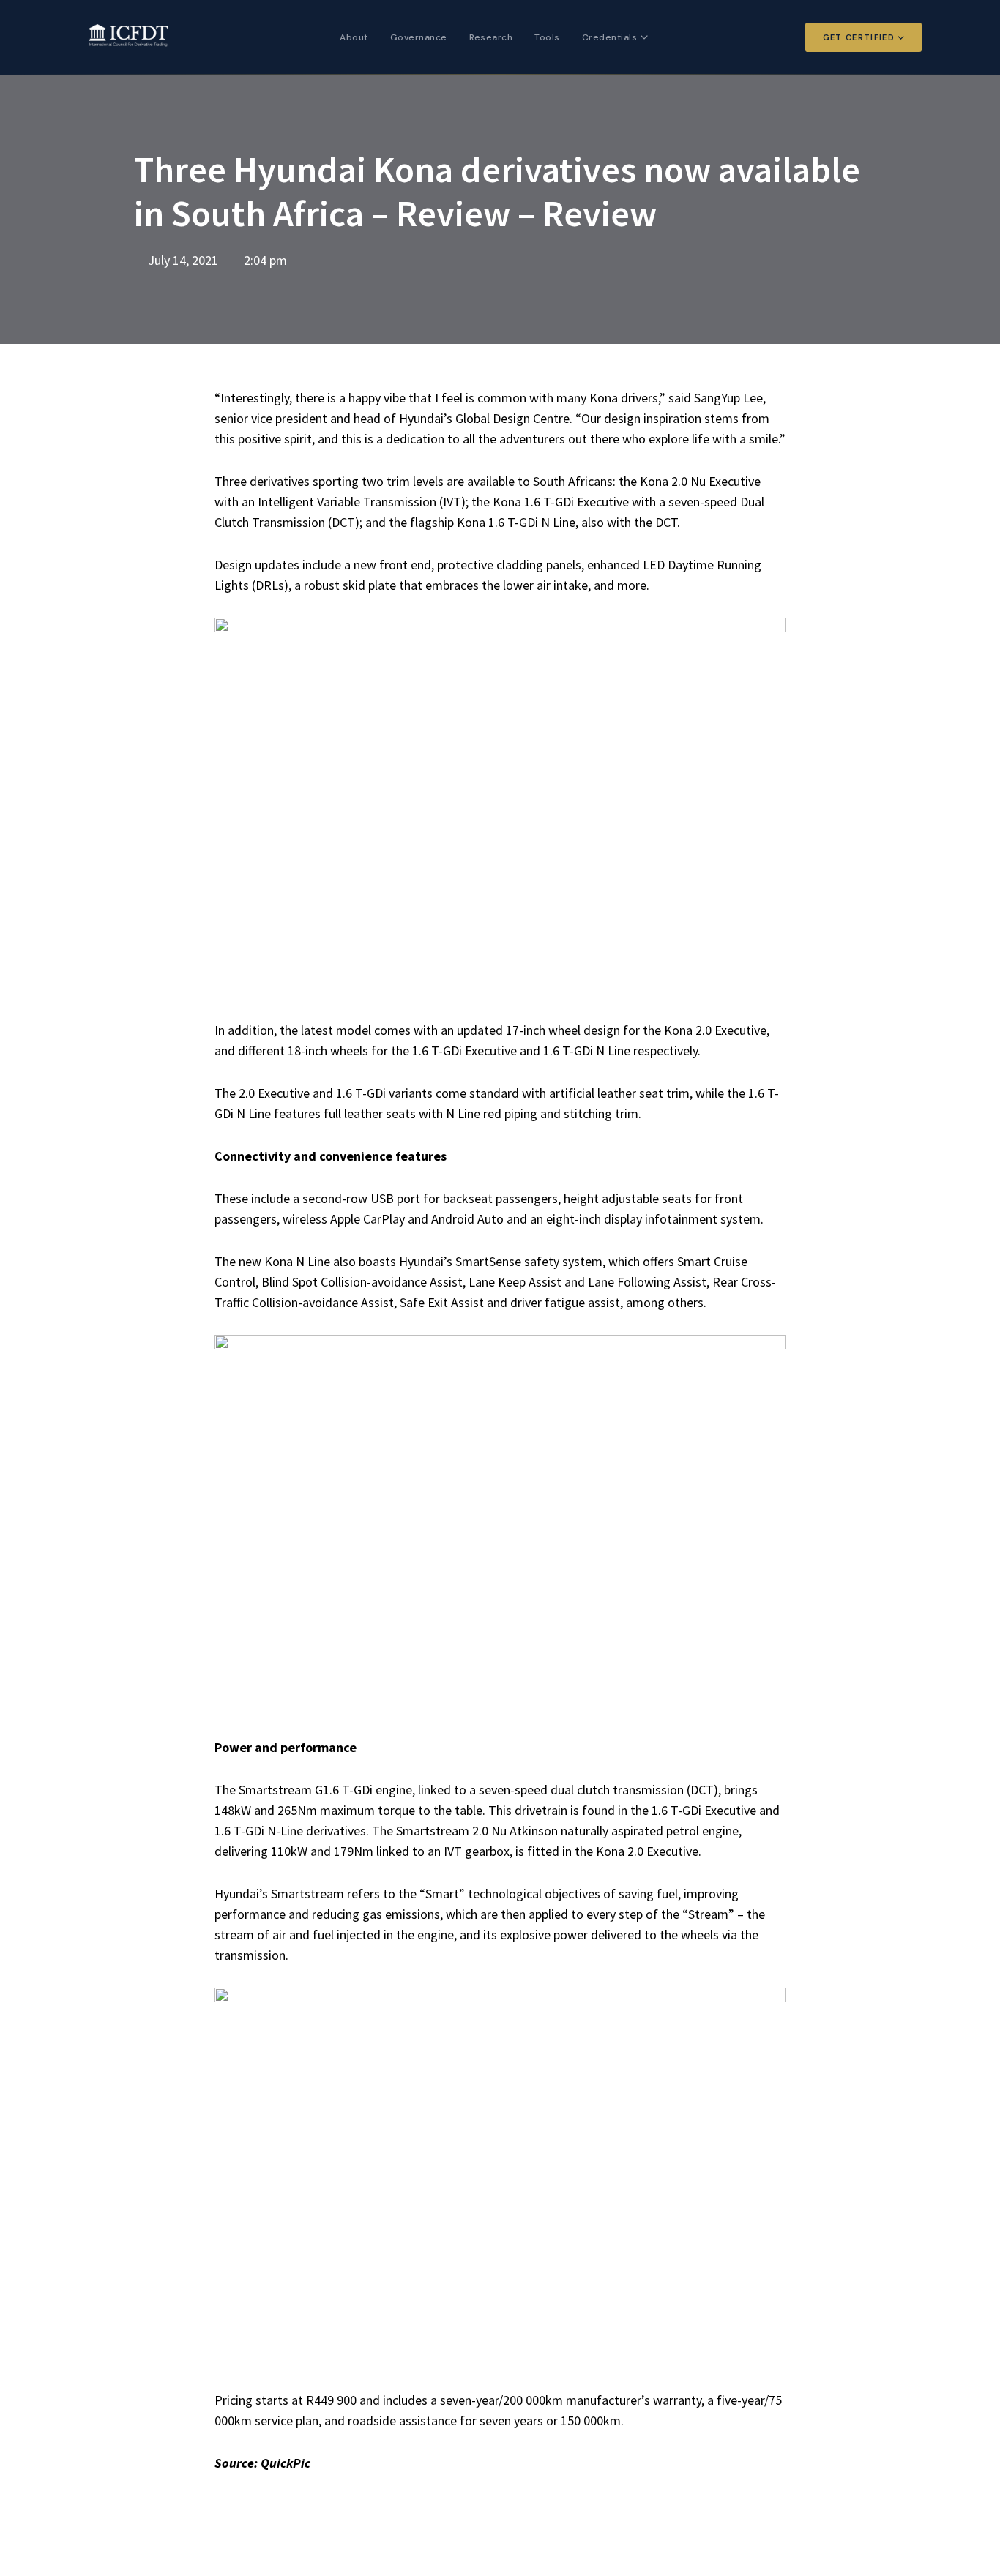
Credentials (609, 37)
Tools (547, 37)
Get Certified (859, 37)
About (354, 37)
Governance (419, 37)
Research (491, 37)
